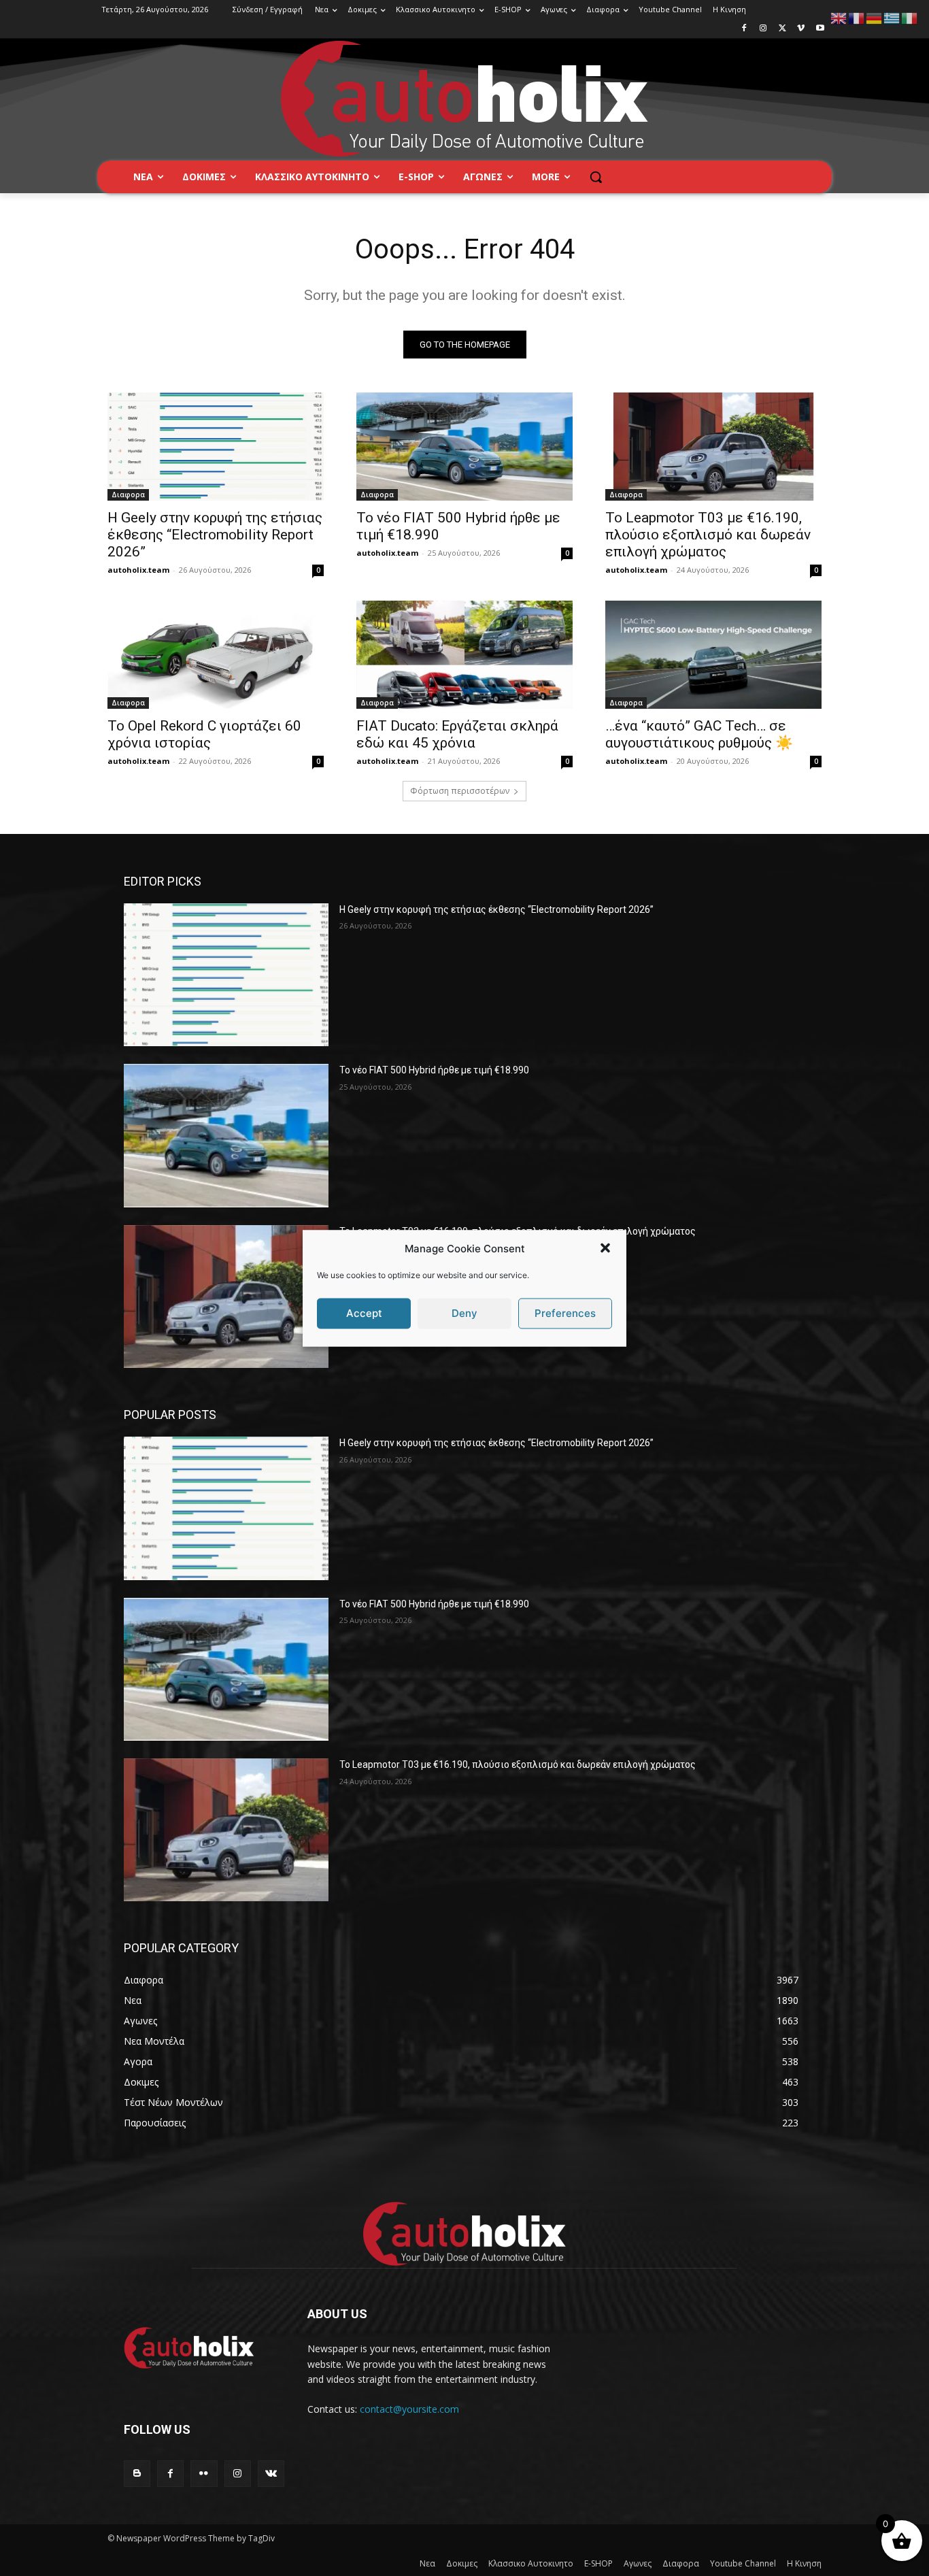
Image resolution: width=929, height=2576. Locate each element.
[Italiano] (910, 17)
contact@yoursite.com (409, 2409)
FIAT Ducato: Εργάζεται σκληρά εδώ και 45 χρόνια (457, 734)
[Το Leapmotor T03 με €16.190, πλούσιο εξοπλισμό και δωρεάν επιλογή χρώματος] (713, 447)
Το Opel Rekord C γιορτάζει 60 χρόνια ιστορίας (204, 734)
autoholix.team (138, 570)
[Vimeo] (801, 29)
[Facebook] (744, 29)
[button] (605, 1248)
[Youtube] (820, 29)
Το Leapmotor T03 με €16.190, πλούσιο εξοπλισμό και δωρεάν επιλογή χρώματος (708, 535)
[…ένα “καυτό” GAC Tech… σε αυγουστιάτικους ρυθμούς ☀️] (713, 655)
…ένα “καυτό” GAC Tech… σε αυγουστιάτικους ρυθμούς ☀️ (699, 734)
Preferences (565, 1313)
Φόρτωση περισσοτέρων (460, 791)
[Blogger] (137, 2474)
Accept (364, 1313)
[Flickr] (204, 2474)
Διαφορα (128, 495)
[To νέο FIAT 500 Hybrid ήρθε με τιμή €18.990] (464, 447)
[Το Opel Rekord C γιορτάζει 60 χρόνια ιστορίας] (216, 655)
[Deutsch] (875, 17)
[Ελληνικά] (892, 17)
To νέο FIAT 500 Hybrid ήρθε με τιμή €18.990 (434, 1070)
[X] (782, 29)
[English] (839, 17)
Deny (464, 1313)
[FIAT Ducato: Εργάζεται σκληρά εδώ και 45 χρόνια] (464, 655)
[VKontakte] (271, 2474)
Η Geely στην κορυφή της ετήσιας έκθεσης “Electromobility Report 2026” (215, 535)
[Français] (857, 17)
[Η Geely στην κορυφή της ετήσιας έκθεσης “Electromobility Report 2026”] (216, 447)
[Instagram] (763, 29)
